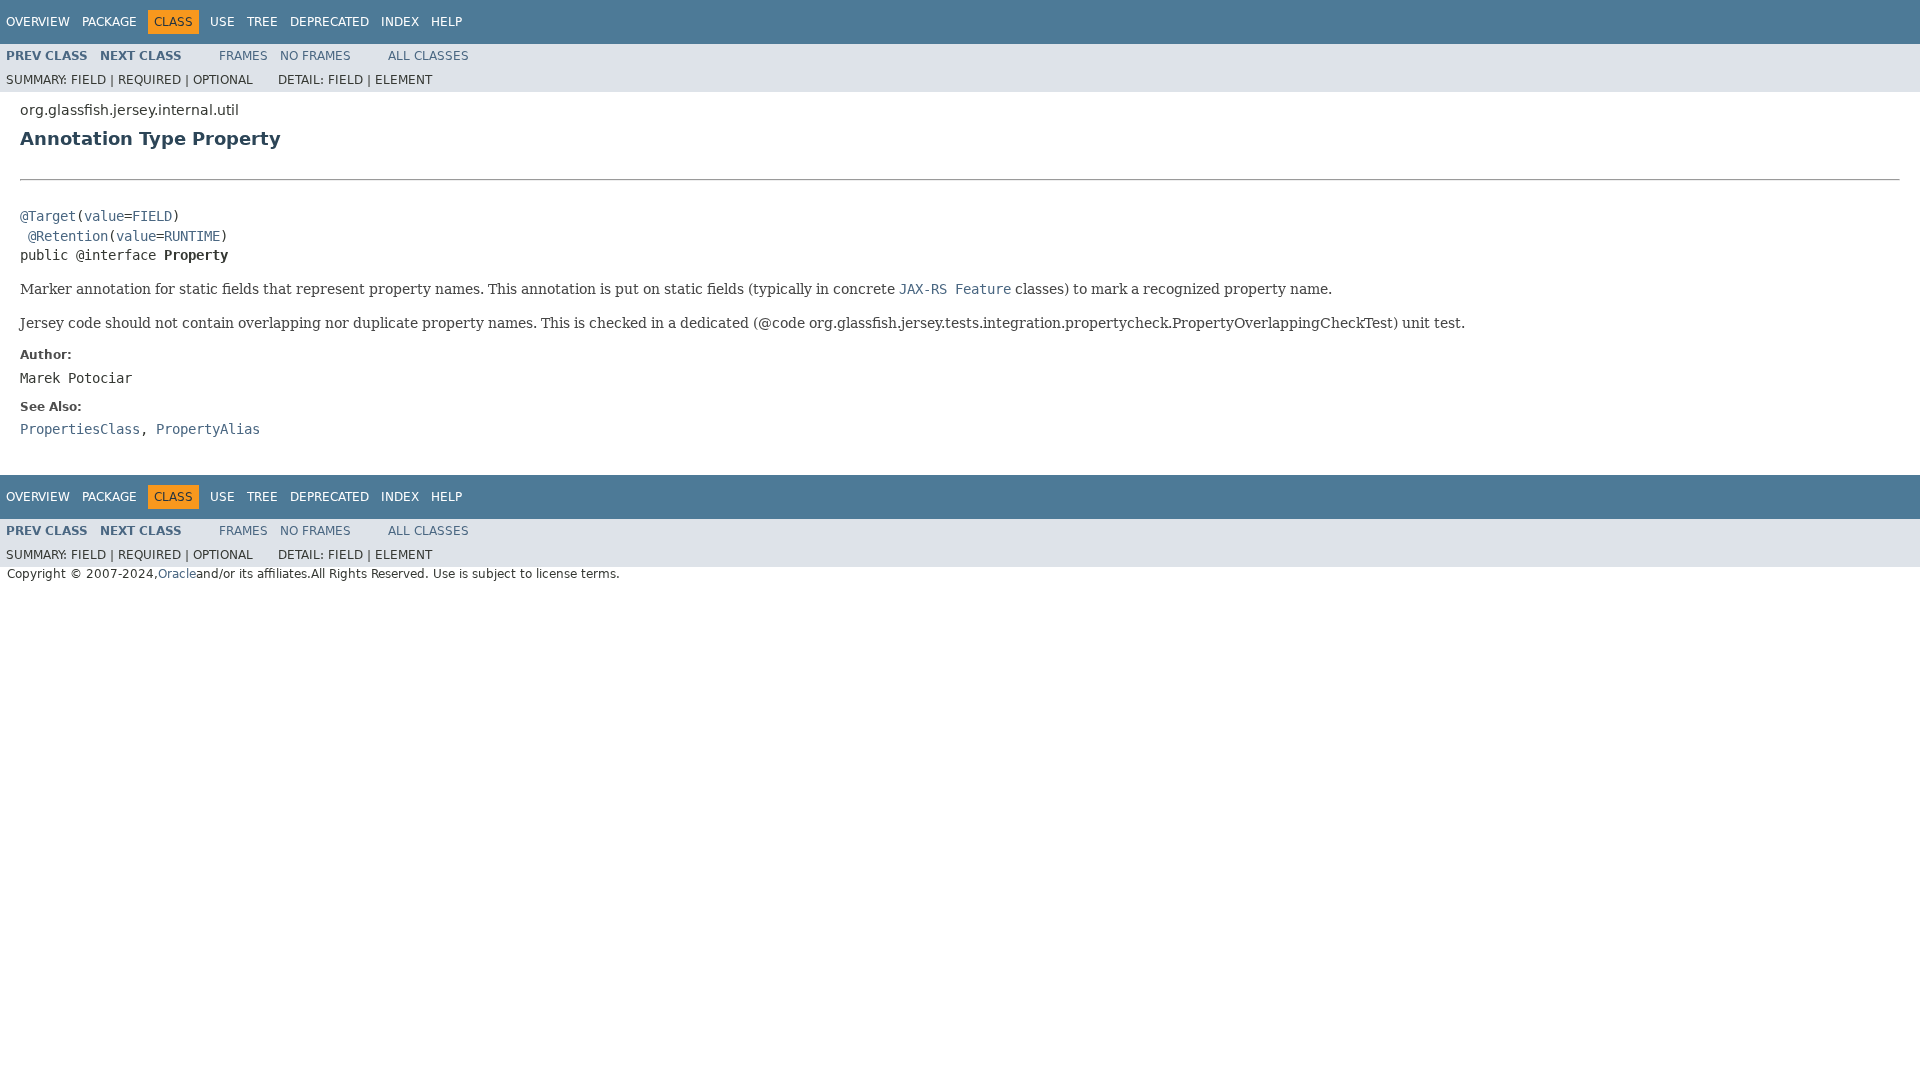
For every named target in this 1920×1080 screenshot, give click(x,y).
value (104, 216)
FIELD (152, 216)
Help (446, 22)
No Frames (315, 56)
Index (400, 22)
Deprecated (329, 22)
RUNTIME (192, 236)
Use (222, 22)
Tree (262, 22)
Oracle (177, 574)
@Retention (68, 236)
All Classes (428, 56)
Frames (243, 56)
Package (109, 22)
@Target (48, 216)
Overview (38, 22)
